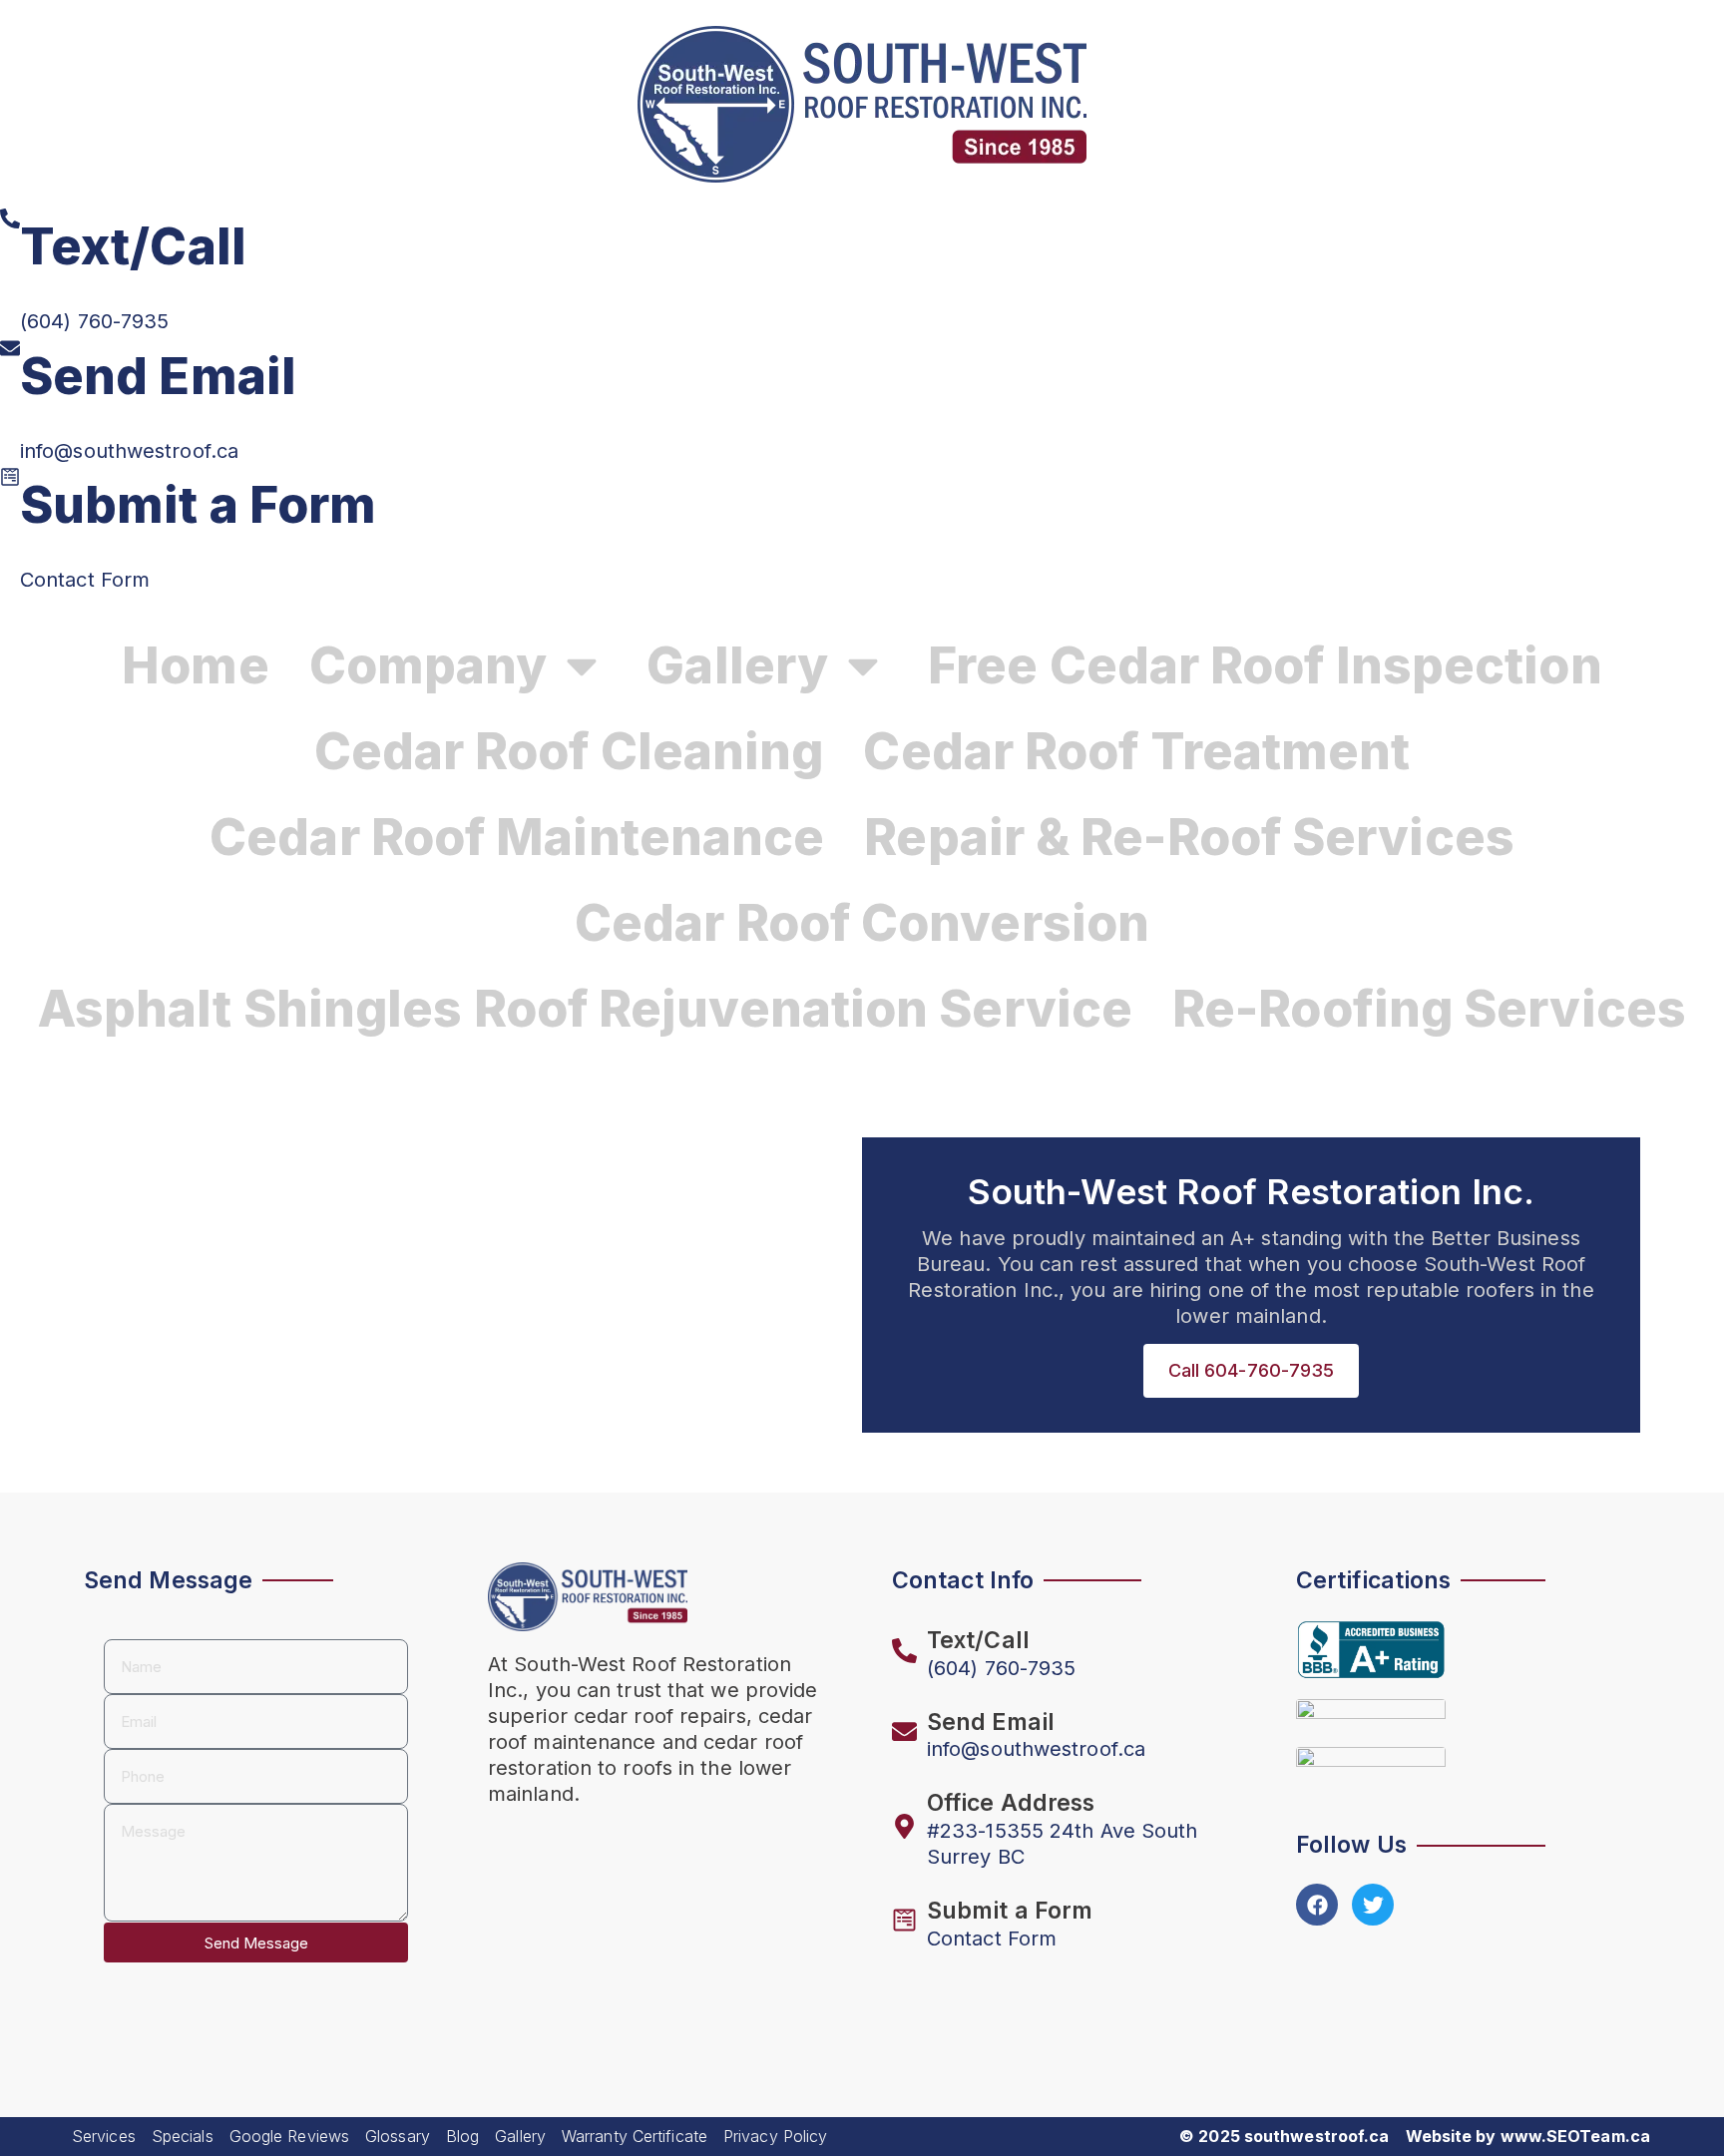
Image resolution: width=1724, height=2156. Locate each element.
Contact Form (85, 580)
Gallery (520, 2136)
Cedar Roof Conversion (862, 923)
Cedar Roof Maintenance (517, 837)
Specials (183, 2136)
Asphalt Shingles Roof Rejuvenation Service (585, 1009)
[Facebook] (1317, 1905)
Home (195, 665)
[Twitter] (1373, 1905)
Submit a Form (198, 505)
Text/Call (133, 246)
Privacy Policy (775, 2136)
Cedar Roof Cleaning (569, 751)
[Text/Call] (10, 218)
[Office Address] (904, 1826)
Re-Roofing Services (1429, 1009)
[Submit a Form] (10, 477)
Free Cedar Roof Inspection (1265, 665)
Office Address (1011, 1803)
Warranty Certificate (635, 2136)
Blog (462, 2136)
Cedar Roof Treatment (1136, 751)
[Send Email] (10, 348)
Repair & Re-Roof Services (1189, 837)
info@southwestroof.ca (129, 451)
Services (104, 2136)
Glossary (398, 2136)
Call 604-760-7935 (1252, 1370)
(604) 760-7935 (94, 321)
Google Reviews (289, 2136)
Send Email (158, 376)
